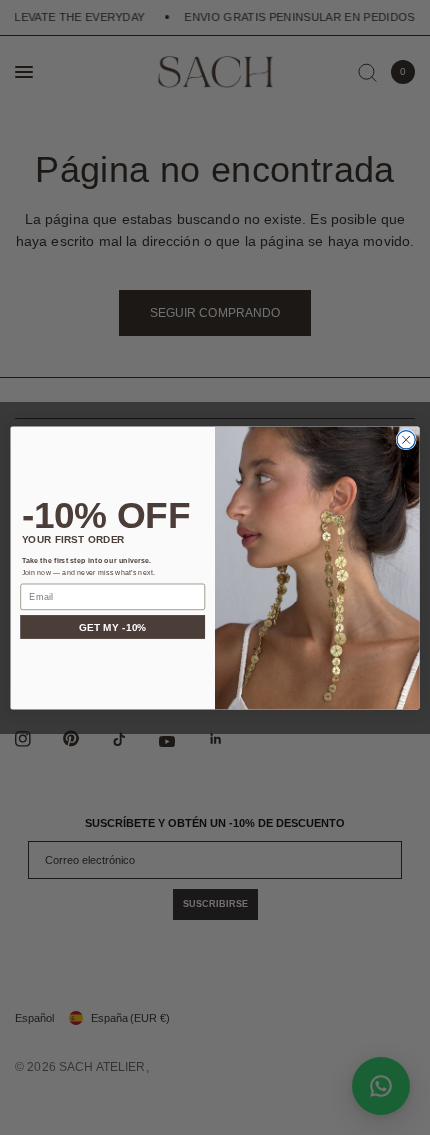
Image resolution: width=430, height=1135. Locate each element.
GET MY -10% (113, 627)
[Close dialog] (406, 439)
